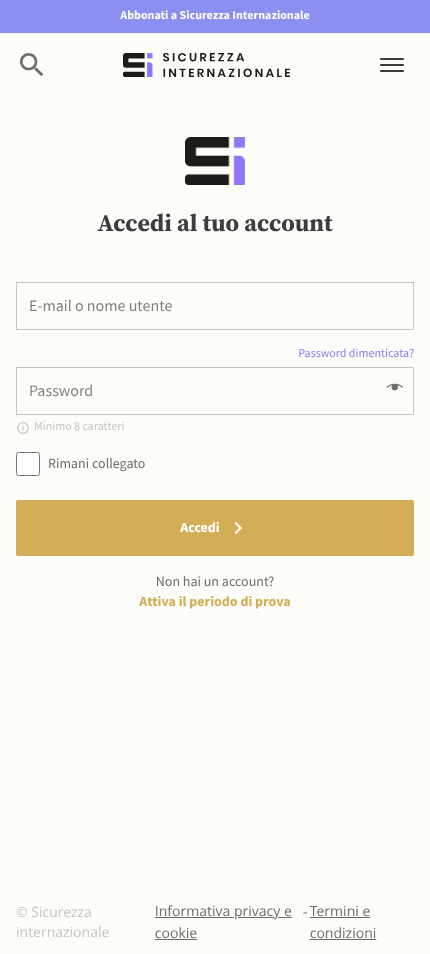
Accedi (199, 527)
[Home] (206, 65)
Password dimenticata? (356, 353)
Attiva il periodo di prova (214, 601)
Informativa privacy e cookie (223, 922)
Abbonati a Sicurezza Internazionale (214, 15)
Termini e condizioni (343, 922)
